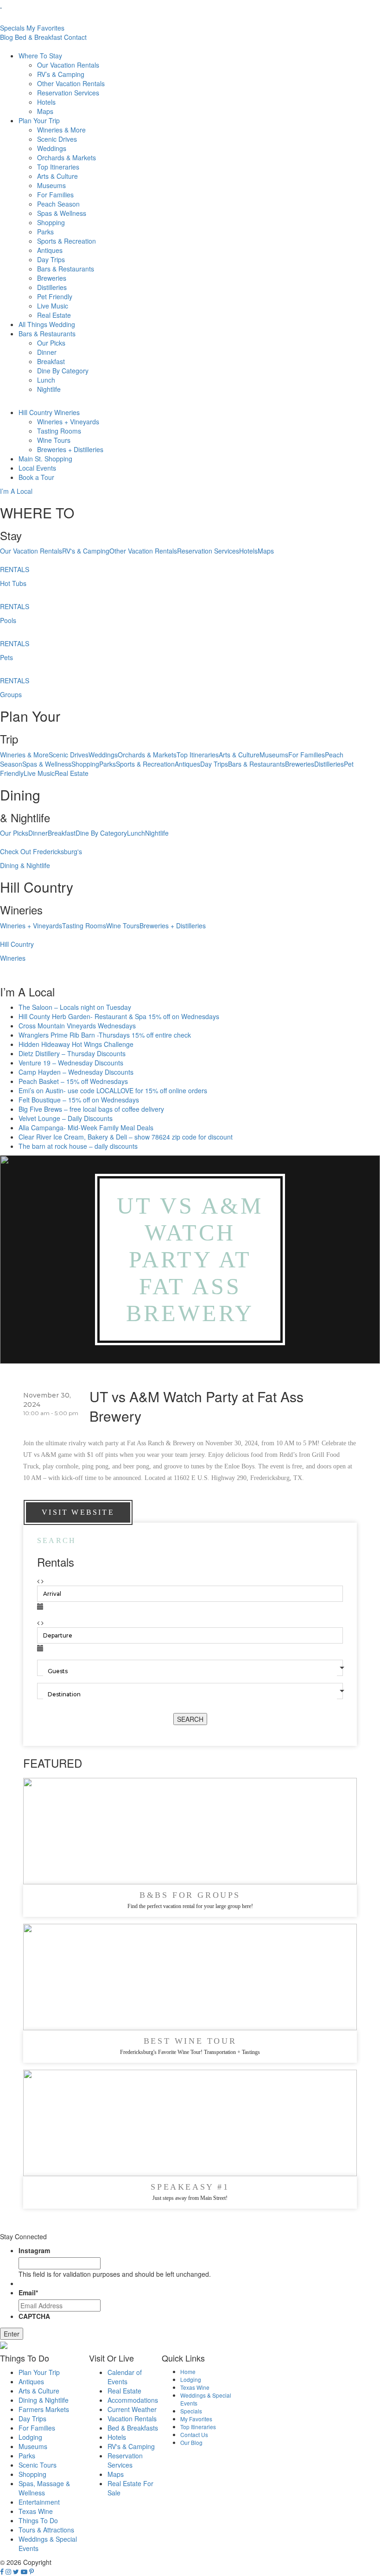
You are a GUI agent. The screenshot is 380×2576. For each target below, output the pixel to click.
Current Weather (132, 2409)
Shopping (51, 222)
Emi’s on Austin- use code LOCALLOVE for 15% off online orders (113, 1090)
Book (36, 477)
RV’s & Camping (61, 74)
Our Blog (191, 2442)
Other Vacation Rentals (71, 83)
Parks (45, 232)
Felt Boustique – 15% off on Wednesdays (79, 1100)
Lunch (46, 380)
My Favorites (45, 28)
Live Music (53, 306)
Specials (12, 28)
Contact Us (194, 2434)
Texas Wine (36, 2511)
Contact (75, 37)
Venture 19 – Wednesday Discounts (71, 1063)
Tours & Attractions (46, 2530)
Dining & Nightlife (44, 2400)
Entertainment (39, 2502)
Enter (12, 2334)
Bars (47, 334)
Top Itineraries (58, 167)
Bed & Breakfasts (133, 2428)
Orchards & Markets (66, 157)
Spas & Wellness (62, 213)
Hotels (46, 102)
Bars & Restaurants (66, 269)
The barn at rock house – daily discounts (78, 1146)
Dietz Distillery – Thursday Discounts (72, 1053)
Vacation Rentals (132, 2419)
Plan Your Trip (39, 2372)
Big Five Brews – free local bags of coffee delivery (91, 1109)
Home (188, 2371)
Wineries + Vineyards (68, 422)
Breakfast (51, 361)
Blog (6, 37)
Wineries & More (61, 130)
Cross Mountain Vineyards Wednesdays (77, 1026)
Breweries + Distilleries (70, 449)
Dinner (47, 352)
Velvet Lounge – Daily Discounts (66, 1118)
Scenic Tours (38, 2465)
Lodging (30, 2437)
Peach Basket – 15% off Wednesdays (73, 1081)
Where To (40, 56)
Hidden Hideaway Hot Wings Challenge (76, 1044)
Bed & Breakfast (38, 37)
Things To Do (38, 2520)
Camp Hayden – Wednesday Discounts (76, 1072)
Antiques (50, 250)
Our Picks (51, 343)
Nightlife (49, 389)
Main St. (45, 459)
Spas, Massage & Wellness (44, 2488)
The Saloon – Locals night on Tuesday (75, 1007)
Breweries (52, 278)
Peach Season (58, 204)
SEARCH (190, 1719)
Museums (51, 185)
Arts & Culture (57, 176)
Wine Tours (54, 440)
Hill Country (49, 412)
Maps (45, 111)
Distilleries (52, 287)
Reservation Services (68, 93)
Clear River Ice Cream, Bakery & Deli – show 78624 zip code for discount (126, 1137)
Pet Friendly (55, 296)
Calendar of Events (125, 2377)
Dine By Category (63, 371)
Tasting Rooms (59, 431)
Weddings (52, 148)
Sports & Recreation (66, 241)
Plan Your (39, 120)
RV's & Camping (86, 551)
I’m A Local (16, 491)
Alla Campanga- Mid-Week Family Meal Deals (86, 1127)
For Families (55, 195)
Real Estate (54, 315)
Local (37, 468)
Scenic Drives (57, 139)
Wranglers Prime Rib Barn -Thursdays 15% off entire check (105, 1035)
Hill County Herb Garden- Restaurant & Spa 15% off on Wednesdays (119, 1016)
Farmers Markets (44, 2409)
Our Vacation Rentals (68, 65)
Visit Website (78, 1512)
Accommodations (133, 2400)
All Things (47, 324)
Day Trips (51, 259)
